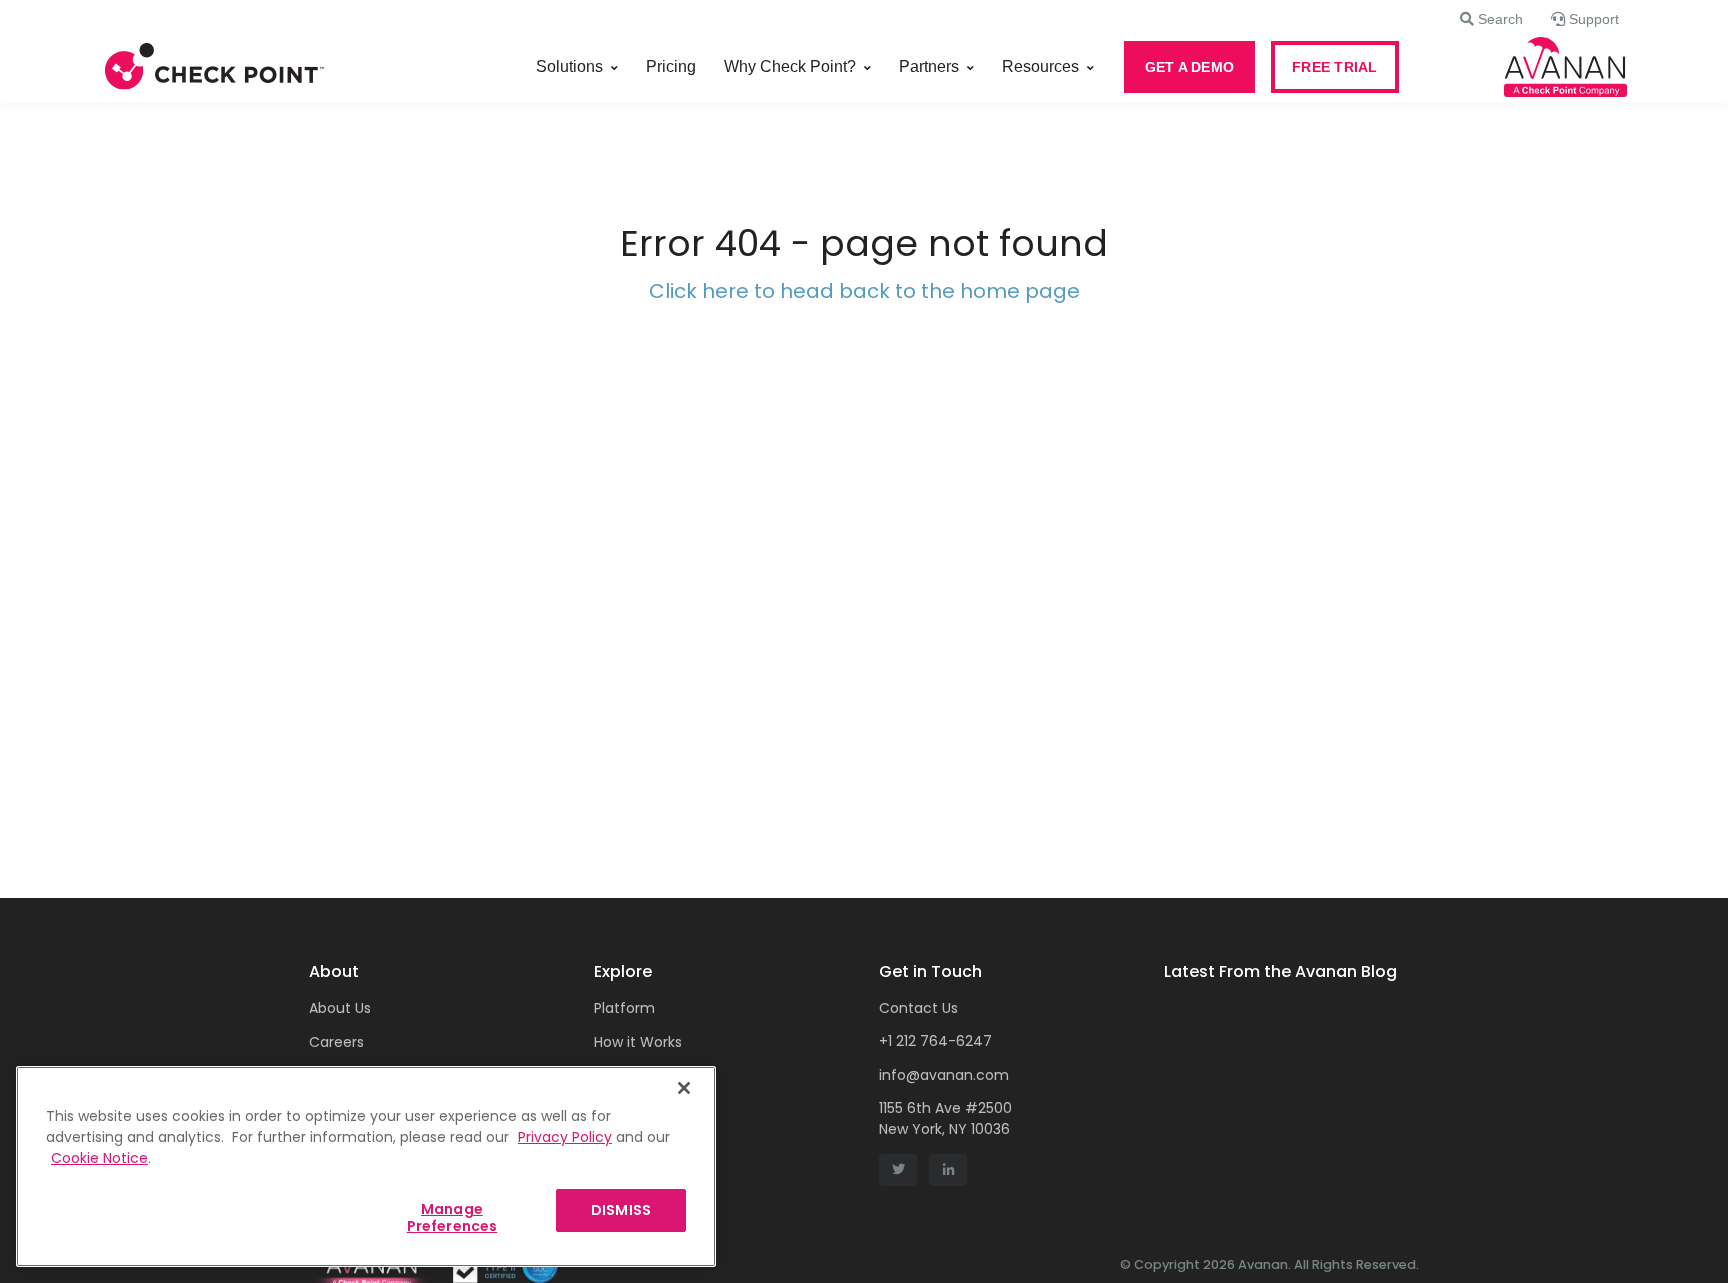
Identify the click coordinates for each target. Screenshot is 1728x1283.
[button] (1491, 19)
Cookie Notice (99, 1158)
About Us (340, 1008)
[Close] (684, 1088)
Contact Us (918, 1008)
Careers (336, 1042)
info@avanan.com (944, 1075)
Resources (1040, 66)
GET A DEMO (1190, 67)
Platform (624, 1008)
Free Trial (625, 1111)
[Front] (215, 67)
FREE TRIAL (1335, 67)
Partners (929, 66)
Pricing (671, 66)
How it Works (638, 1042)
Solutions (569, 66)
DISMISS (621, 1210)
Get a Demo (637, 1146)
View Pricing (635, 1077)
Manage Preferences (452, 1217)
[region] (366, 1166)
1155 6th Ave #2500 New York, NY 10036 (945, 1118)
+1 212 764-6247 (935, 1041)
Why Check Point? (790, 66)
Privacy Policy (565, 1137)
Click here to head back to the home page (864, 291)
